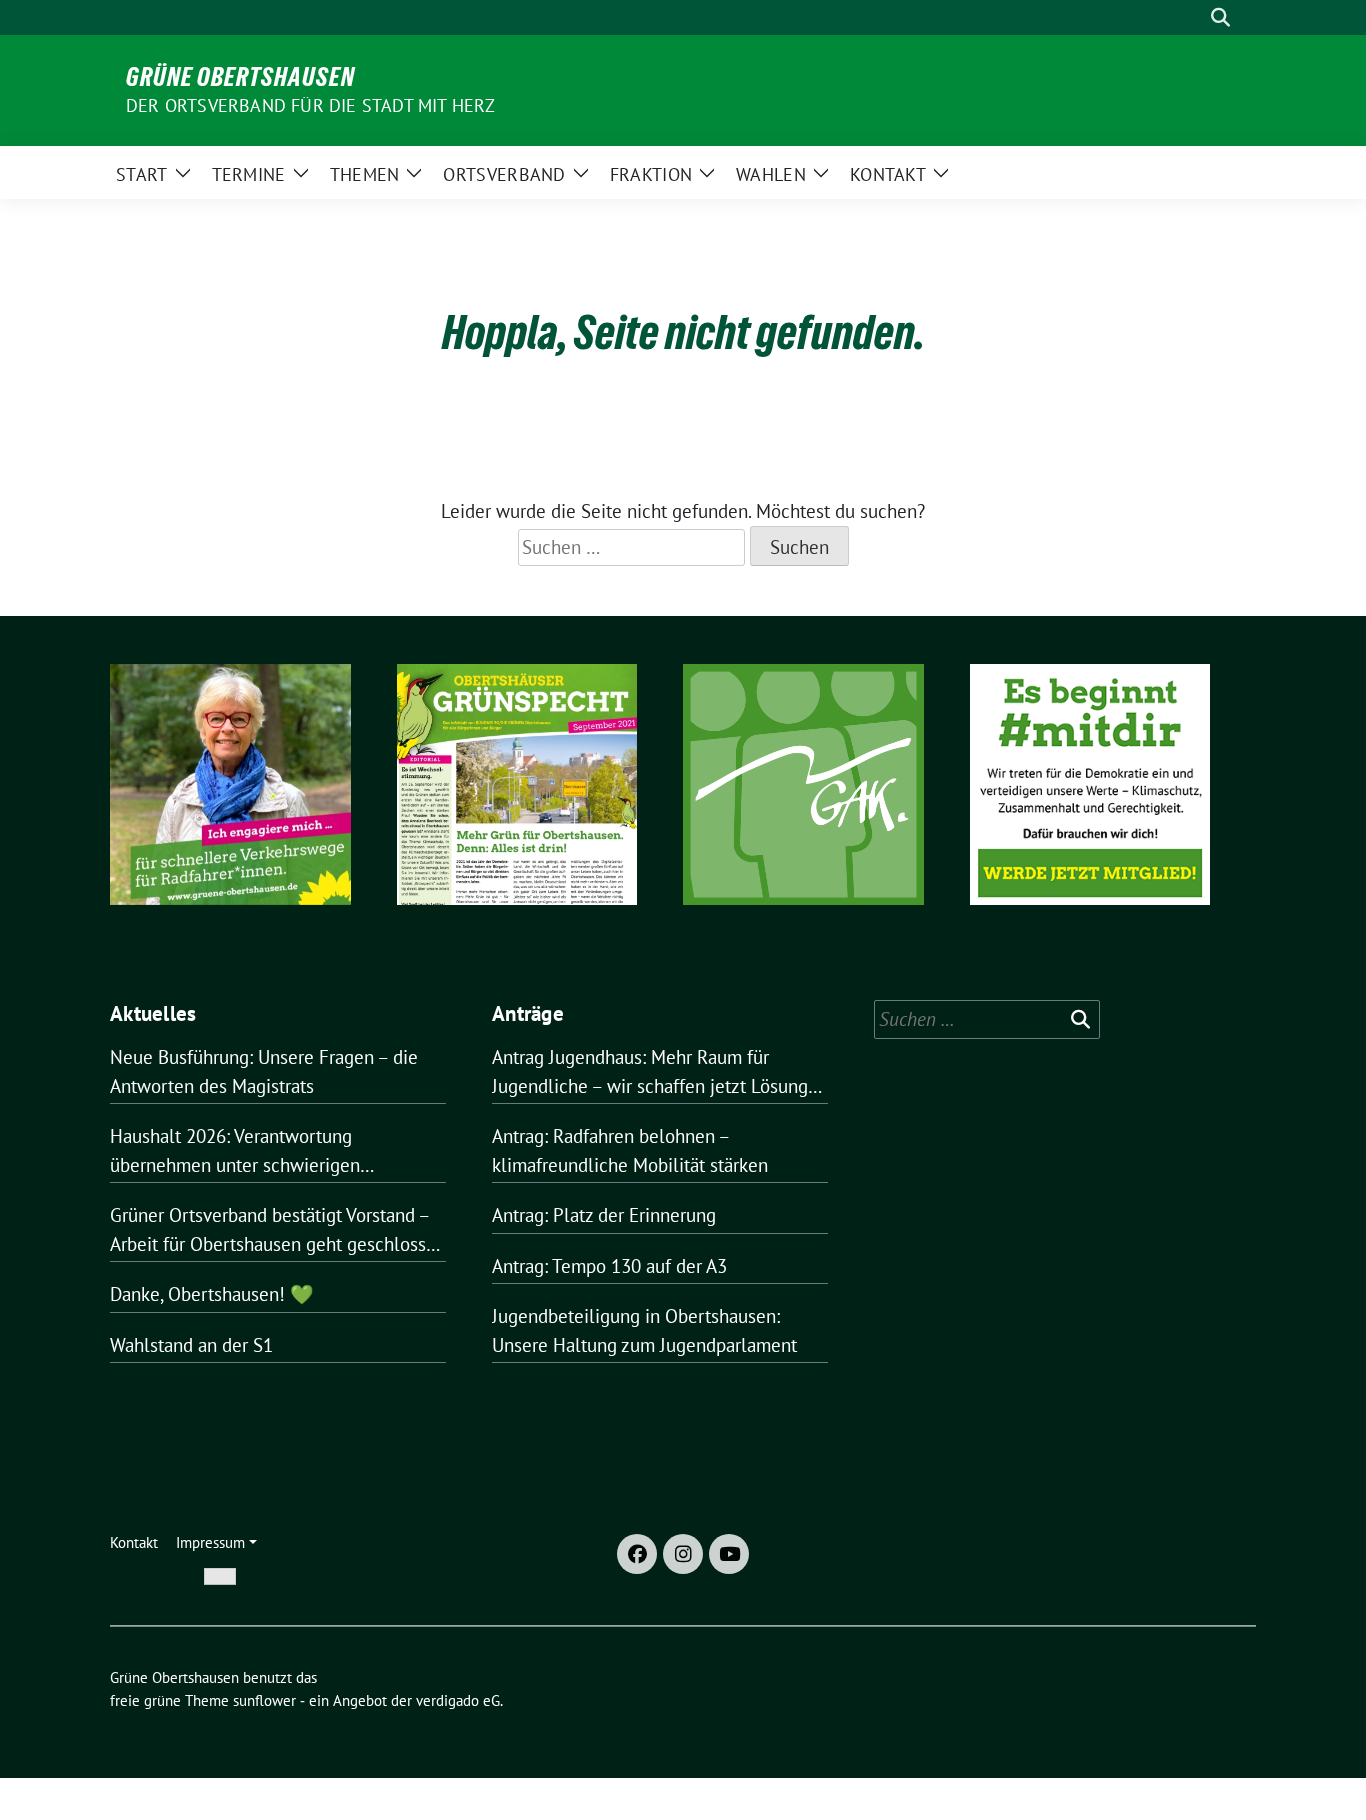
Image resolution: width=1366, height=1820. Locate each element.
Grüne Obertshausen (240, 77)
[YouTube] (729, 1554)
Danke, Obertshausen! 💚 (212, 1294)
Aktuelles (153, 1013)
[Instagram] (683, 1554)
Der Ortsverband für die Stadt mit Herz (311, 105)
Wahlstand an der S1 (191, 1345)
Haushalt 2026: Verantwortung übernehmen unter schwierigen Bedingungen (235, 1151)
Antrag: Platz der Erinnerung (604, 1215)
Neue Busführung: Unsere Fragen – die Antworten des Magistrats (264, 1071)
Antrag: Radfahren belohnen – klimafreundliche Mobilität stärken (630, 1150)
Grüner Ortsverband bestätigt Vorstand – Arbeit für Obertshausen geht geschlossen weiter (278, 1230)
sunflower (264, 1700)
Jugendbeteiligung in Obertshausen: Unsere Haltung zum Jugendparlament (644, 1330)
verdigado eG (458, 1700)
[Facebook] (637, 1554)
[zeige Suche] (1220, 17)
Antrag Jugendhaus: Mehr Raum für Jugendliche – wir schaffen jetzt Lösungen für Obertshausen (660, 1072)
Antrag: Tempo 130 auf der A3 (609, 1266)
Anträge (528, 1013)
